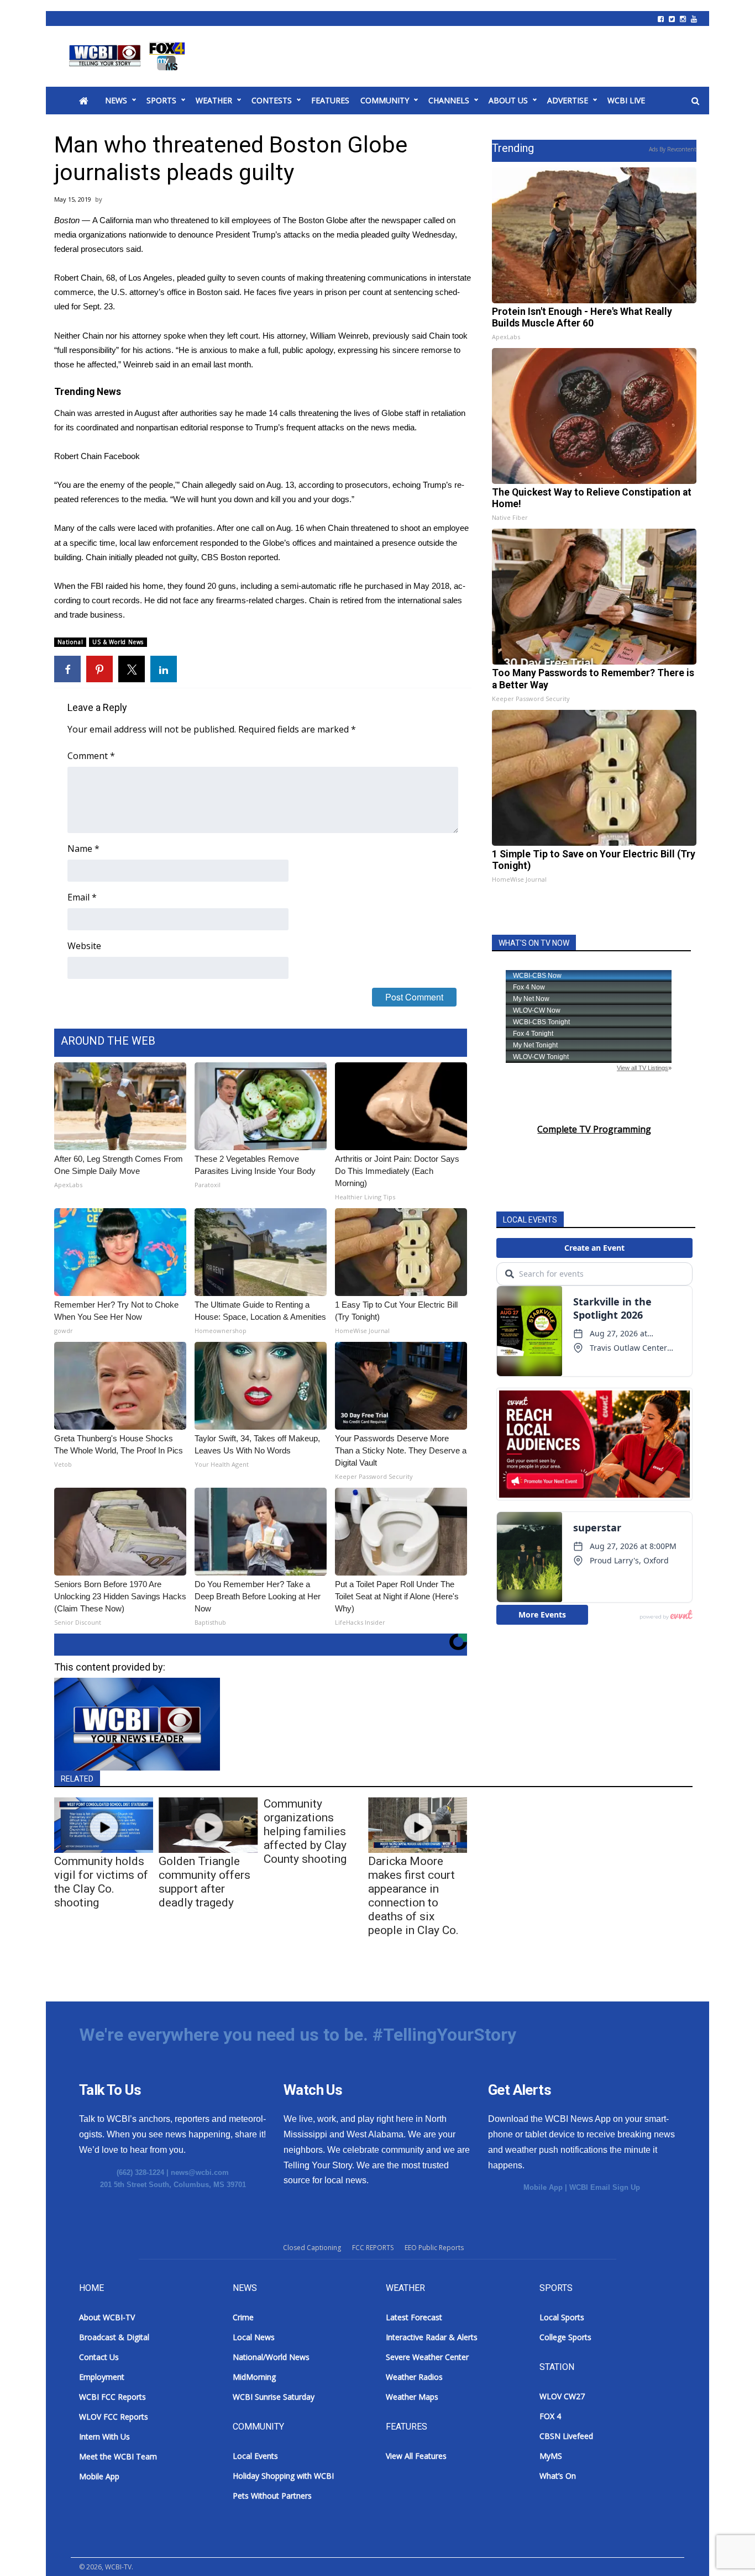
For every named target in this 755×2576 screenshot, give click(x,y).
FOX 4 (550, 2416)
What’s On (558, 2476)
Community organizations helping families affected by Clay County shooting (305, 1831)
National (70, 642)
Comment (91, 756)
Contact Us (99, 2357)
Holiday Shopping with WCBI (283, 2476)
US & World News (118, 642)
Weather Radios (414, 2377)
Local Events (255, 2456)
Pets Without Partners (272, 2496)
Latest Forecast (414, 2317)
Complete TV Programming (594, 1129)
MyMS (551, 2456)
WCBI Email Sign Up (605, 2187)
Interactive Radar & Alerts (432, 2337)
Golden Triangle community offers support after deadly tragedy (205, 1882)
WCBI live (626, 100)
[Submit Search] (695, 101)
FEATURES (330, 100)
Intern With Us (104, 2437)
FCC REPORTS (373, 2248)
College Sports (565, 2337)
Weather (214, 100)
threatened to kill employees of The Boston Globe (259, 220)
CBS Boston (224, 557)
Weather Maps (412, 2397)
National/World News (271, 2357)
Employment (102, 2377)
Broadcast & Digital (114, 2337)
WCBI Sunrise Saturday (274, 2397)
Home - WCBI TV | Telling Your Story (129, 56)
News (116, 100)
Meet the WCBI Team (118, 2456)
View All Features (416, 2456)
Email (82, 897)
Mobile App (543, 2187)
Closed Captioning (312, 2248)
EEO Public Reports (434, 2248)
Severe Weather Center (427, 2357)
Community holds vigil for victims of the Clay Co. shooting (101, 1882)
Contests (272, 100)
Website (84, 946)
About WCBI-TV (107, 2317)
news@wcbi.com (200, 2172)
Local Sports (562, 2317)
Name (83, 849)
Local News (254, 2337)
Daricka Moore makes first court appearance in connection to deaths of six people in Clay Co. (413, 1896)
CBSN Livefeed (566, 2436)
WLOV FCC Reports (114, 2417)
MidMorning (254, 2377)
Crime (243, 2317)
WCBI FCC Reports (112, 2397)
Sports (161, 100)
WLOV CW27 (562, 2396)
